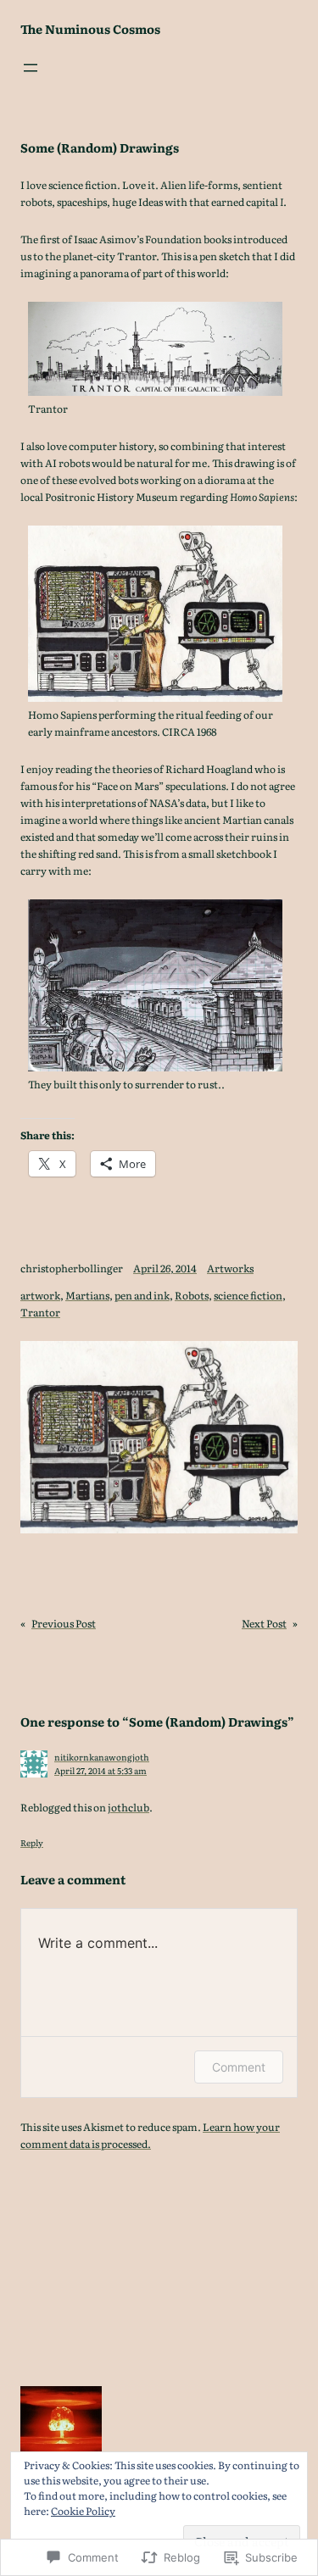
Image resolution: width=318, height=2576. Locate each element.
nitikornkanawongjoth (102, 1757)
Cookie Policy (83, 2511)
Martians (87, 1295)
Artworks (230, 1268)
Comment (239, 2067)
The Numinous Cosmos (90, 28)
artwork (40, 1295)
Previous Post (64, 1623)
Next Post (264, 1623)
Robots (192, 1295)
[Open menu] (31, 68)
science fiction (248, 1295)
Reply (32, 1842)
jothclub (128, 1807)
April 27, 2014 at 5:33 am (100, 1770)
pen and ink (142, 1295)
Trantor (40, 1312)
